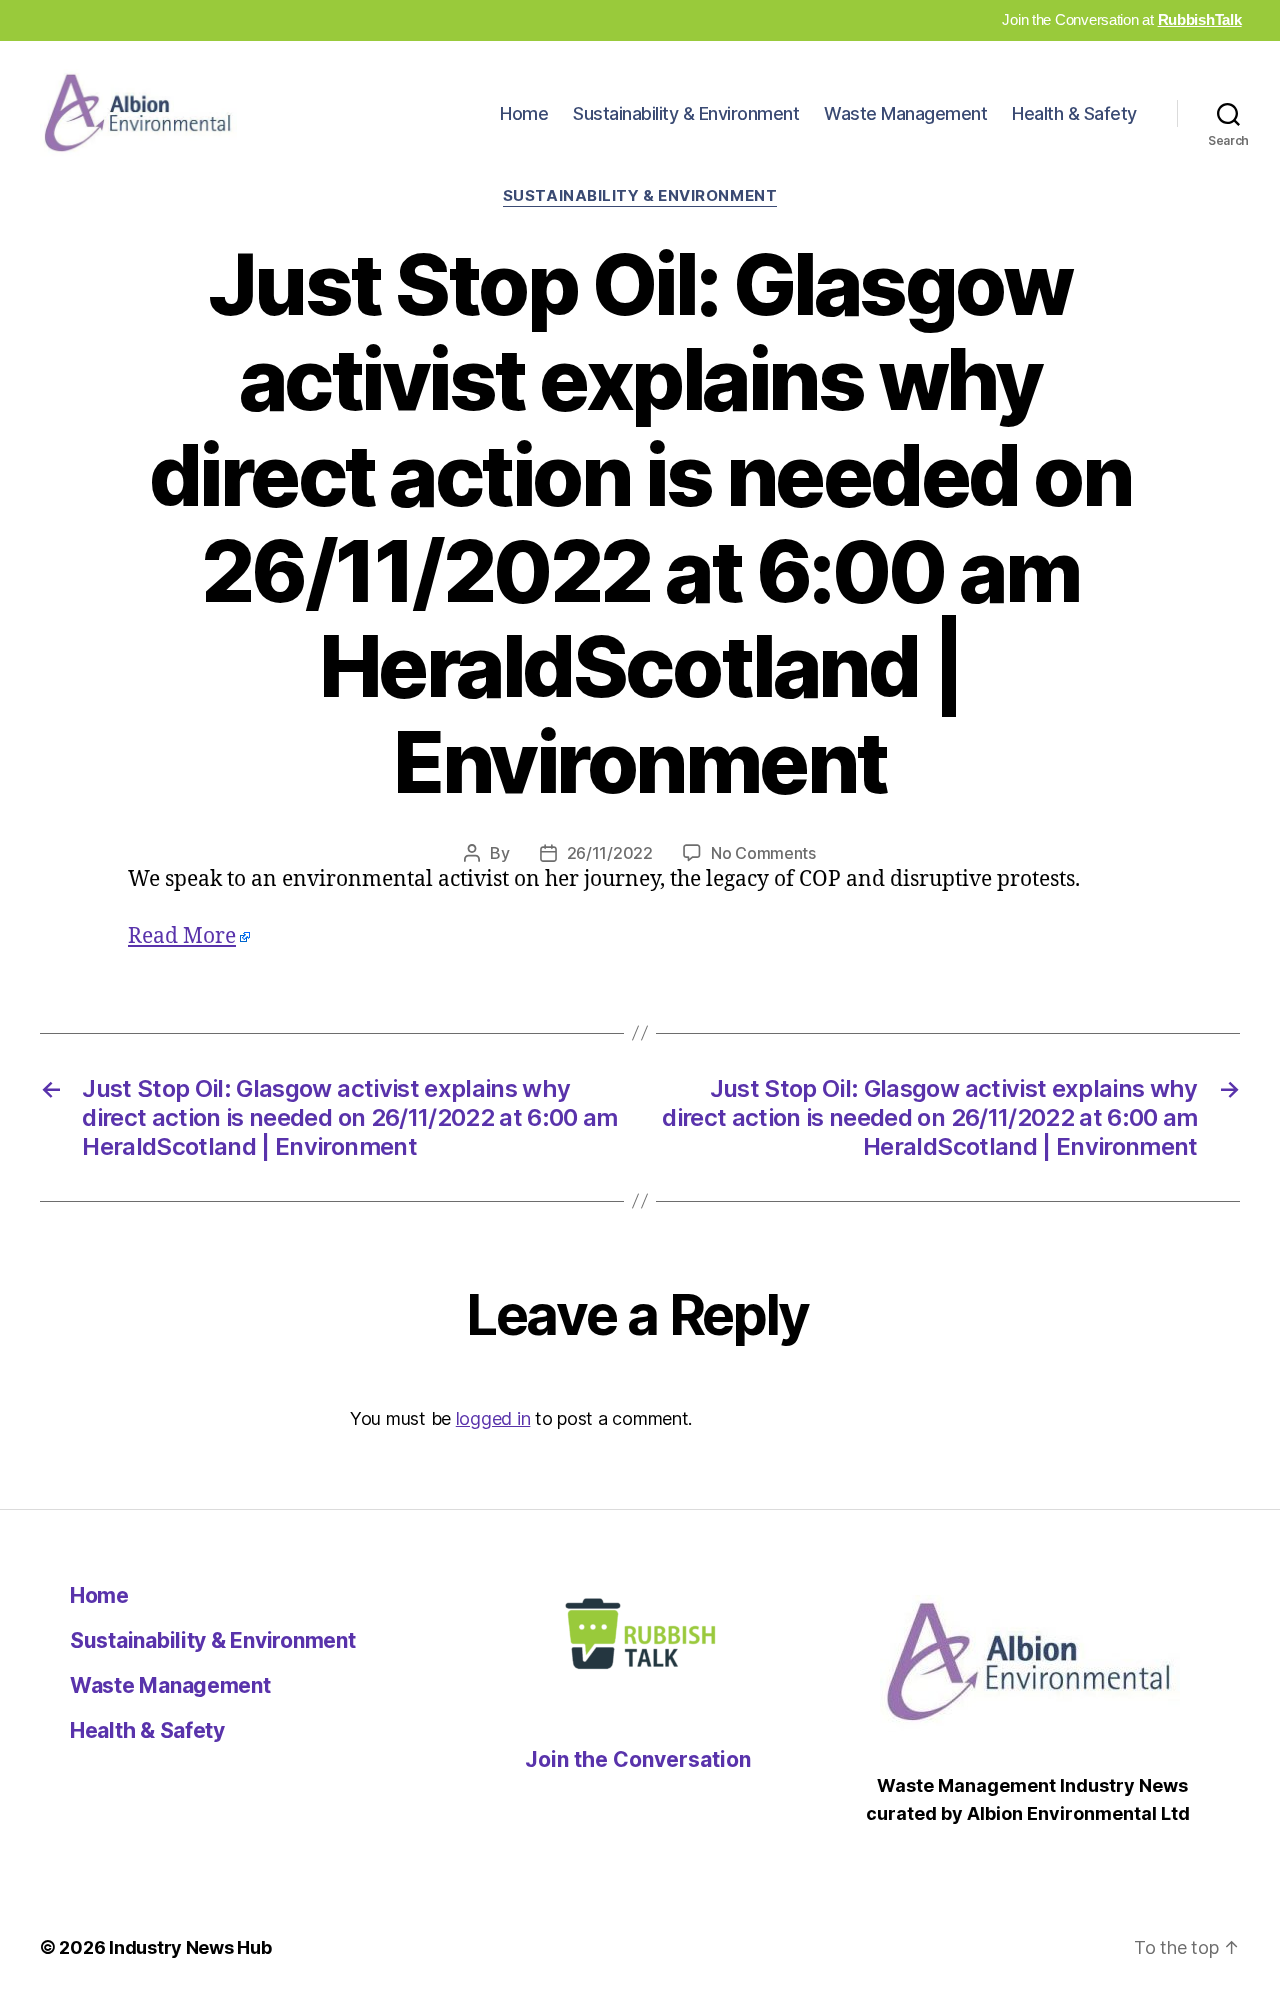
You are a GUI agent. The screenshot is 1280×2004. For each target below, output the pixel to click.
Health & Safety (1074, 113)
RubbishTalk (1200, 19)
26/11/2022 (610, 853)
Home (524, 113)
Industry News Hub (190, 1947)
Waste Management (905, 113)
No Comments (763, 853)
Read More (182, 936)
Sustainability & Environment (686, 113)
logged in (493, 1418)
